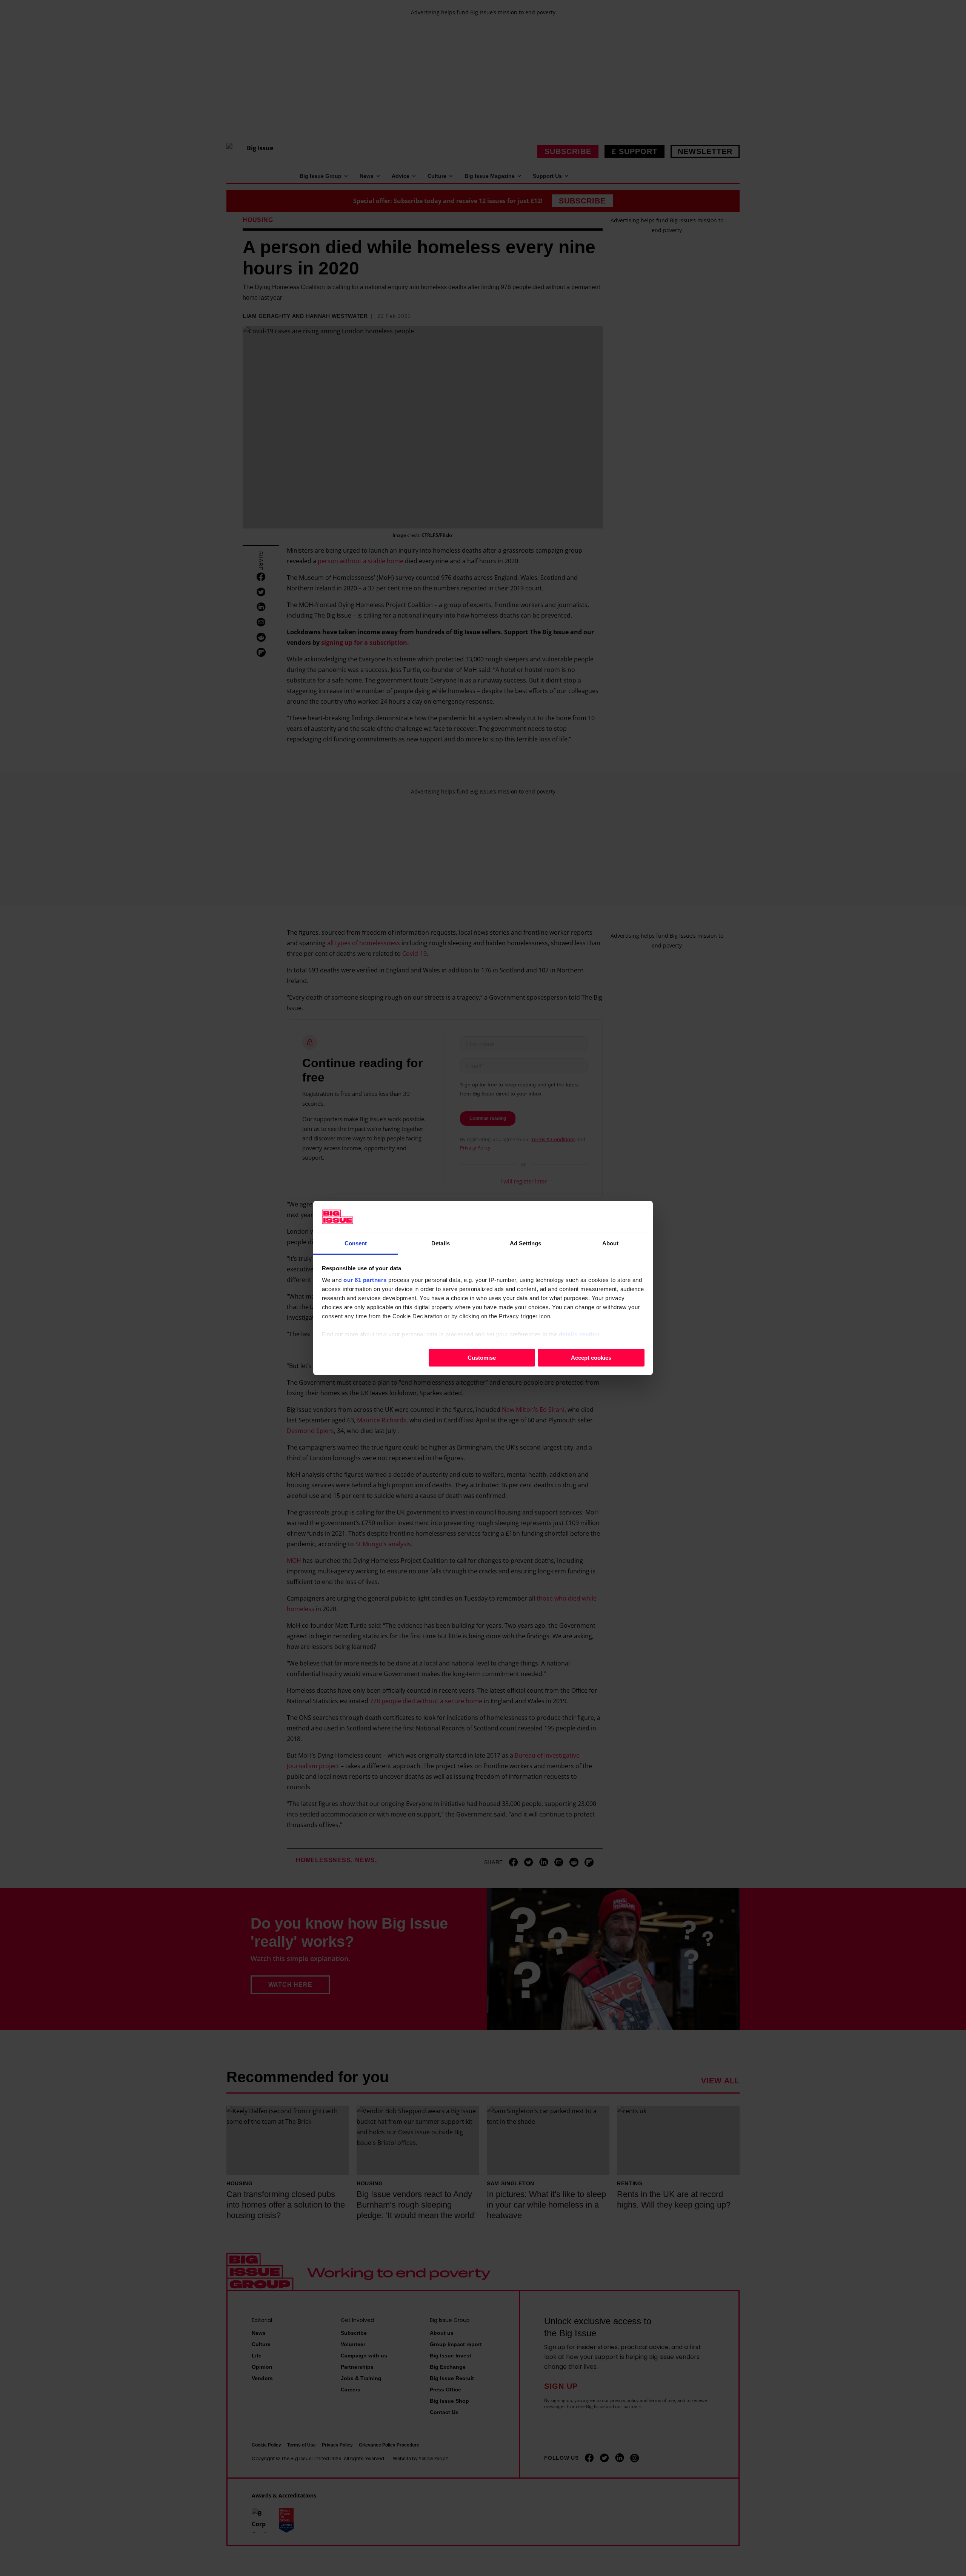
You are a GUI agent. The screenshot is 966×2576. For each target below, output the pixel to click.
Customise (482, 1357)
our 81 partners (365, 1280)
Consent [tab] (356, 1243)
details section (579, 1334)
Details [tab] (441, 1243)
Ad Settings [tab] (525, 1243)
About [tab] (611, 1243)
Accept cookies (591, 1357)
